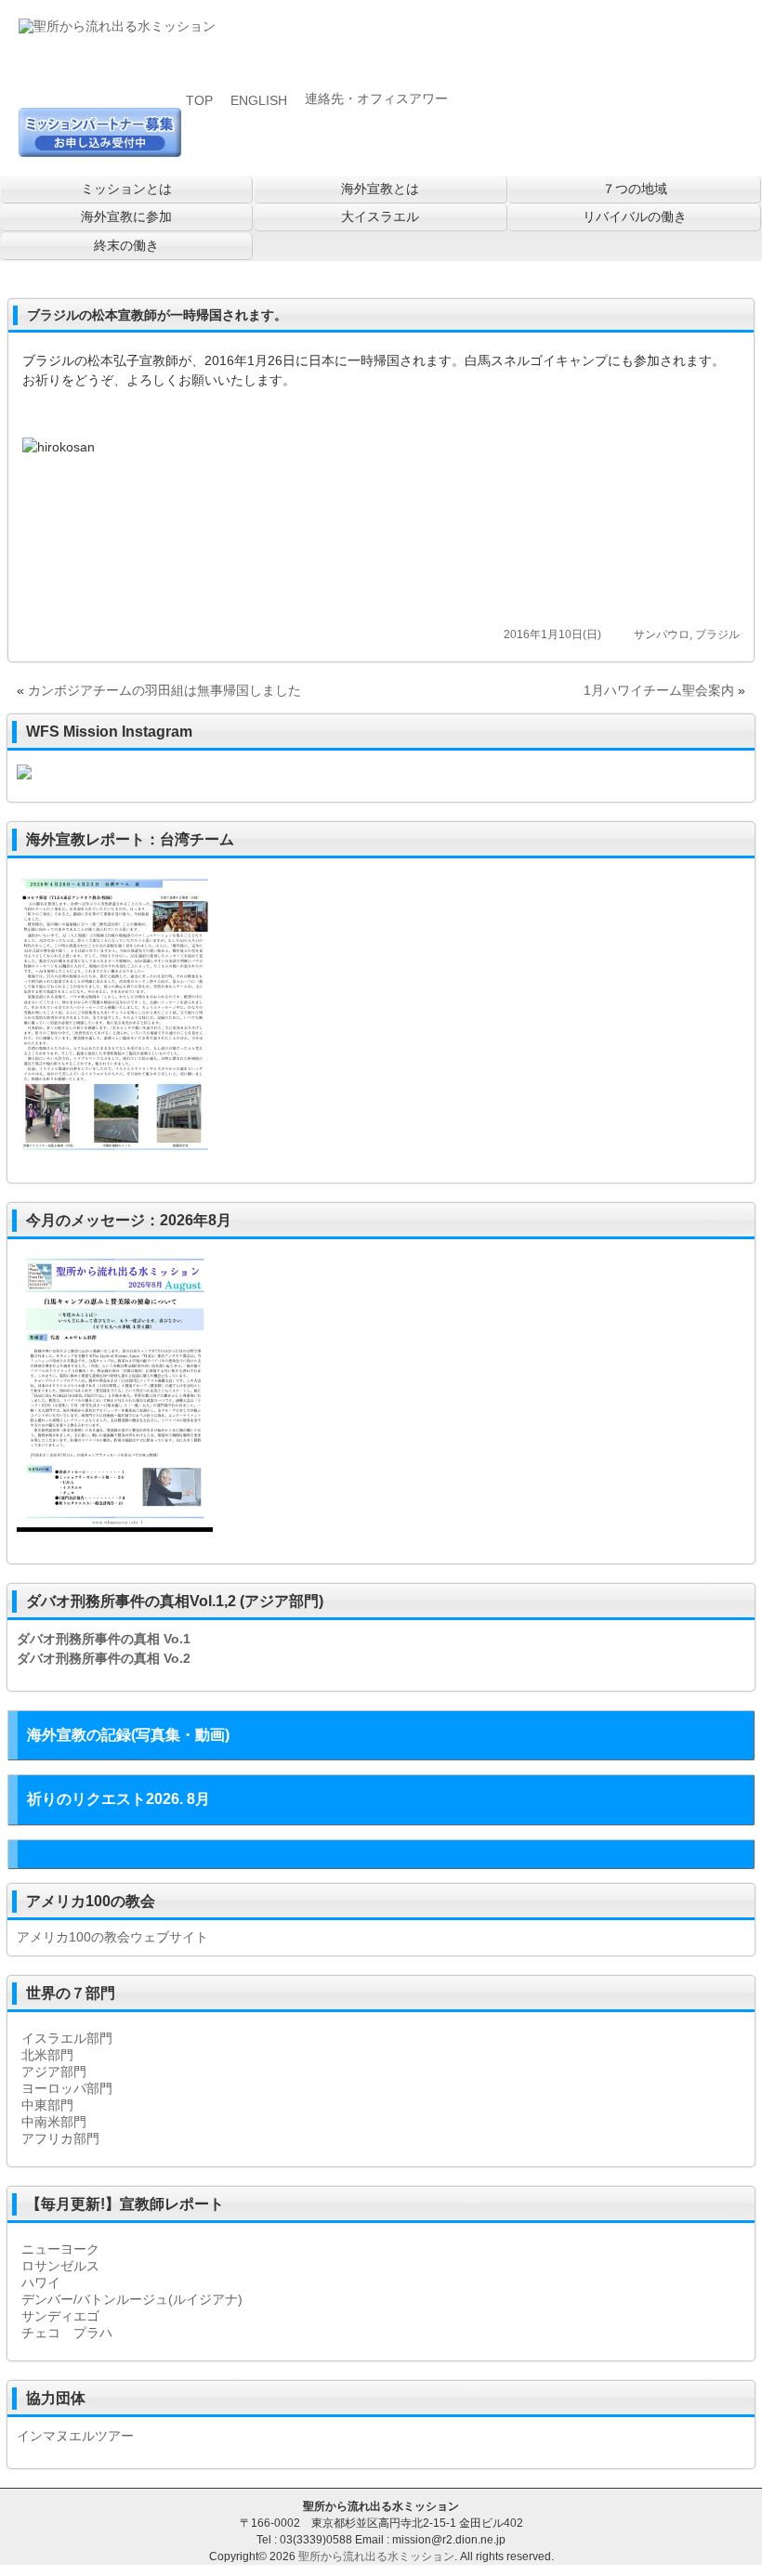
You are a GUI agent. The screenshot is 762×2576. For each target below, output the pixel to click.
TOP (199, 100)
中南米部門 (54, 2122)
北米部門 (47, 2055)
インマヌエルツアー (75, 2436)
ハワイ (41, 2282)
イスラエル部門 (67, 2038)
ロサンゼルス (60, 2266)
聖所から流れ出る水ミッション (376, 2556)
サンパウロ (662, 634)
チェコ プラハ (67, 2333)
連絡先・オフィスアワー (376, 98)
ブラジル (717, 634)
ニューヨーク (60, 2249)
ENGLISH (259, 100)
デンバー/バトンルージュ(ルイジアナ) (132, 2299)
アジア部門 (54, 2072)
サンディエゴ (60, 2316)
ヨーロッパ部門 (67, 2088)
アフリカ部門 (60, 2138)
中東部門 (47, 2105)
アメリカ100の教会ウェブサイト (112, 1937)
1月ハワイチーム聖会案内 (659, 690)
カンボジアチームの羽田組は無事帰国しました (164, 690)
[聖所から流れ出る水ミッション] (117, 28)
